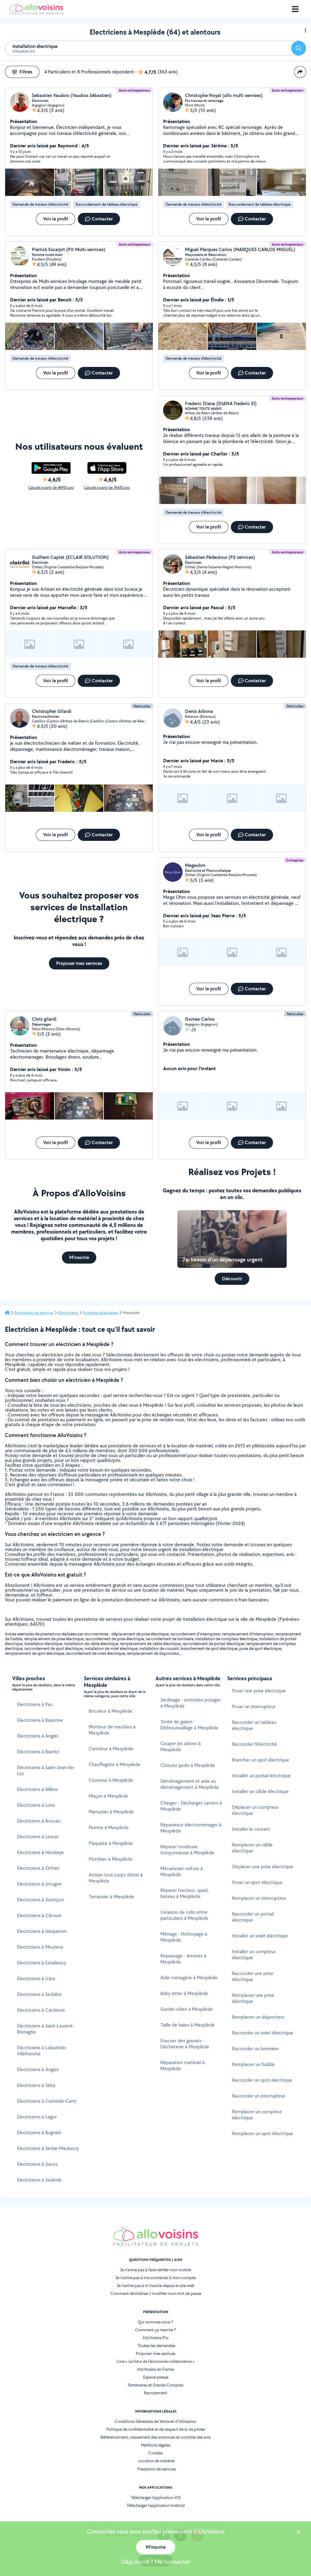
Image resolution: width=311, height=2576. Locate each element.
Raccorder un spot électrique (262, 2080)
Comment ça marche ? (155, 2330)
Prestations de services (34, 1313)
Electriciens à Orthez (38, 1868)
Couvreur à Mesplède (111, 1780)
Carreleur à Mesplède (111, 1749)
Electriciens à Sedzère (39, 1994)
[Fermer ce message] (299, 2533)
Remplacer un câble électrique (252, 1848)
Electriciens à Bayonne (40, 1720)
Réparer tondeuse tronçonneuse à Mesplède (187, 1850)
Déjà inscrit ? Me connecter (156, 2562)
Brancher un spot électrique (261, 1760)
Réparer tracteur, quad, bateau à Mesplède (185, 1893)
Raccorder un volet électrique (263, 2033)
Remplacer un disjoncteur (258, 2017)
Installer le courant (251, 1829)
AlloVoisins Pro (155, 2338)
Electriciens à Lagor (37, 2117)
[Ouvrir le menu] (295, 9)
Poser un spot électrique (257, 1882)
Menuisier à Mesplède (111, 1812)
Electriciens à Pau (35, 1704)
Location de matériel (156, 2461)
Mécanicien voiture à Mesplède (182, 1871)
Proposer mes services (155, 2353)
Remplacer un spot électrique (263, 2133)
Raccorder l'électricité (255, 1744)
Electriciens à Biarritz (38, 1752)
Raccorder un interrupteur (259, 2096)
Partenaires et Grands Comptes (156, 2385)
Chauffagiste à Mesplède (114, 1764)
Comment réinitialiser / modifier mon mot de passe (156, 2293)
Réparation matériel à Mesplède (183, 2066)
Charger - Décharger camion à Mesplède (191, 1806)
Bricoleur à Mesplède (110, 1711)
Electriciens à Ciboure (39, 1915)
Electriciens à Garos (37, 2164)
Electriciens (68, 1313)
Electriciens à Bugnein (39, 2133)
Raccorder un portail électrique (253, 1917)
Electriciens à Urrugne (39, 1884)
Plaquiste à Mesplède (111, 1843)
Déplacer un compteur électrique (255, 1810)
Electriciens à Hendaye (40, 1852)
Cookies (155, 2453)
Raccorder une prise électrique (253, 1976)
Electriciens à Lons (36, 1805)
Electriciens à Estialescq (41, 1963)
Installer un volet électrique (260, 1936)
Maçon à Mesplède (108, 1796)
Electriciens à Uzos (36, 1978)
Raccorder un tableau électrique (254, 1725)
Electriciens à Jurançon (40, 1900)
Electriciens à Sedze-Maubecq (48, 2148)
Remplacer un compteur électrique (257, 2115)
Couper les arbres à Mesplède (181, 1746)
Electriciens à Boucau (39, 1821)
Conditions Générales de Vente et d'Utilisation (155, 2421)
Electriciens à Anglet (38, 1736)
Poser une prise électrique (259, 1691)
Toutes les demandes (156, 2346)
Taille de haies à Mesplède (188, 2025)
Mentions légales (156, 2445)
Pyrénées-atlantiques (100, 1313)
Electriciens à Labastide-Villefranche (42, 2051)
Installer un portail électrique (261, 1776)
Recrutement (155, 2393)
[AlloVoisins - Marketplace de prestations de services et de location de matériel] (36, 13)
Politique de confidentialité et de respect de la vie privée (155, 2429)
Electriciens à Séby (36, 2085)
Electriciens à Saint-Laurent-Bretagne (46, 2029)
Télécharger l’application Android (156, 2505)
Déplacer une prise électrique (263, 1867)
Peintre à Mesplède (109, 1827)
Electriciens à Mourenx (40, 1947)
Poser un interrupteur (254, 1706)
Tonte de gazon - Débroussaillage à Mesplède (189, 1725)
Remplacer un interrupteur (259, 1898)
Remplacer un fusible (253, 2064)
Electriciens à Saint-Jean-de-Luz (46, 1770)
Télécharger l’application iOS (156, 2497)
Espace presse (156, 2377)
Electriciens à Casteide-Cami (47, 2101)
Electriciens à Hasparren (42, 1931)
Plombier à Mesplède (111, 1859)
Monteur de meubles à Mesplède (112, 1730)
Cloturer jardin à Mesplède (188, 1765)
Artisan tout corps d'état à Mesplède (116, 1878)
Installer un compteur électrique (254, 1955)
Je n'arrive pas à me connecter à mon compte (155, 2278)
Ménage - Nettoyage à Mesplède (184, 1937)
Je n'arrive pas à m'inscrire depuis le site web (155, 2285)
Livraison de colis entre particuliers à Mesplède (184, 1915)
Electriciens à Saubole (39, 2180)
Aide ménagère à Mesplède (189, 1978)
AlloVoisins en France (155, 2369)
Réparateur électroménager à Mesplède (191, 1828)
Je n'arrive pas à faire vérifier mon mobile (155, 2270)
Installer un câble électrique (260, 1791)
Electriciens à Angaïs (38, 2069)
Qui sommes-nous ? (155, 2322)
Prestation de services (157, 2469)
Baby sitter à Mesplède (184, 1993)
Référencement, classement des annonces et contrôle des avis (155, 2437)
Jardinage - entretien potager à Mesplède (191, 1703)
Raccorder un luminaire (255, 2049)
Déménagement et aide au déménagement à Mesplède (190, 1784)
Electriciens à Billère (37, 1789)
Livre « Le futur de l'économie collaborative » (155, 2361)
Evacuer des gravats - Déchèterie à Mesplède (185, 2044)
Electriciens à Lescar (38, 1837)
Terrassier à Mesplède (111, 1897)
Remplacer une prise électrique (253, 1998)
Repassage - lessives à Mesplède (183, 1959)
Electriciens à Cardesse (41, 2010)
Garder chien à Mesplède (186, 2009)
